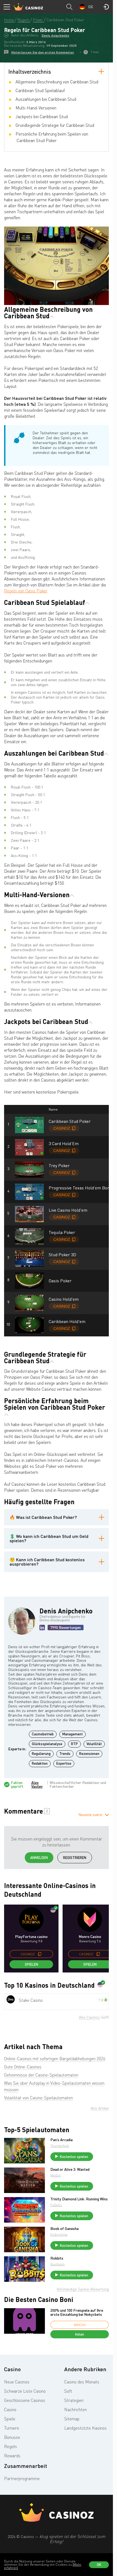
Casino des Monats (82, 2382)
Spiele (10, 2419)
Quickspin (58, 2264)
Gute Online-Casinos (23, 2067)
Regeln (10, 2446)
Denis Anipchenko (55, 35)
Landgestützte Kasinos (85, 2428)
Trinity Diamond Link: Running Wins (79, 2199)
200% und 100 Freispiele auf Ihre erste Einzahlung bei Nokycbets (77, 2312)
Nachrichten (76, 2409)
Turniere (12, 2428)
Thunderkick (60, 2146)
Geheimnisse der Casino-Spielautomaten (41, 2075)
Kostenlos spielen (74, 2157)
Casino (10, 2409)
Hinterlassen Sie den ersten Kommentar (43, 52)
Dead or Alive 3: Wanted (70, 2169)
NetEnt (56, 2175)
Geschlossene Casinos (25, 2400)
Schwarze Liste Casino (25, 2391)
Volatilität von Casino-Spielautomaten (39, 2098)
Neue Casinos (17, 2382)
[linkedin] (42, 1628)
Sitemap (72, 2419)
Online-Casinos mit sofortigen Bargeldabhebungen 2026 (55, 2059)
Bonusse (12, 2437)
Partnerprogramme (22, 2478)
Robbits (57, 2258)
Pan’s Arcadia (61, 2140)
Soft (68, 2391)
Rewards (12, 2456)
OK (99, 2565)
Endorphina (59, 2234)
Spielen (31, 1964)
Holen (80, 2334)
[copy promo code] (40, 1954)
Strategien (74, 2400)
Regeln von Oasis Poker (26, 591)
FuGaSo (56, 2205)
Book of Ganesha (64, 2229)
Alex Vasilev (37, 1785)
